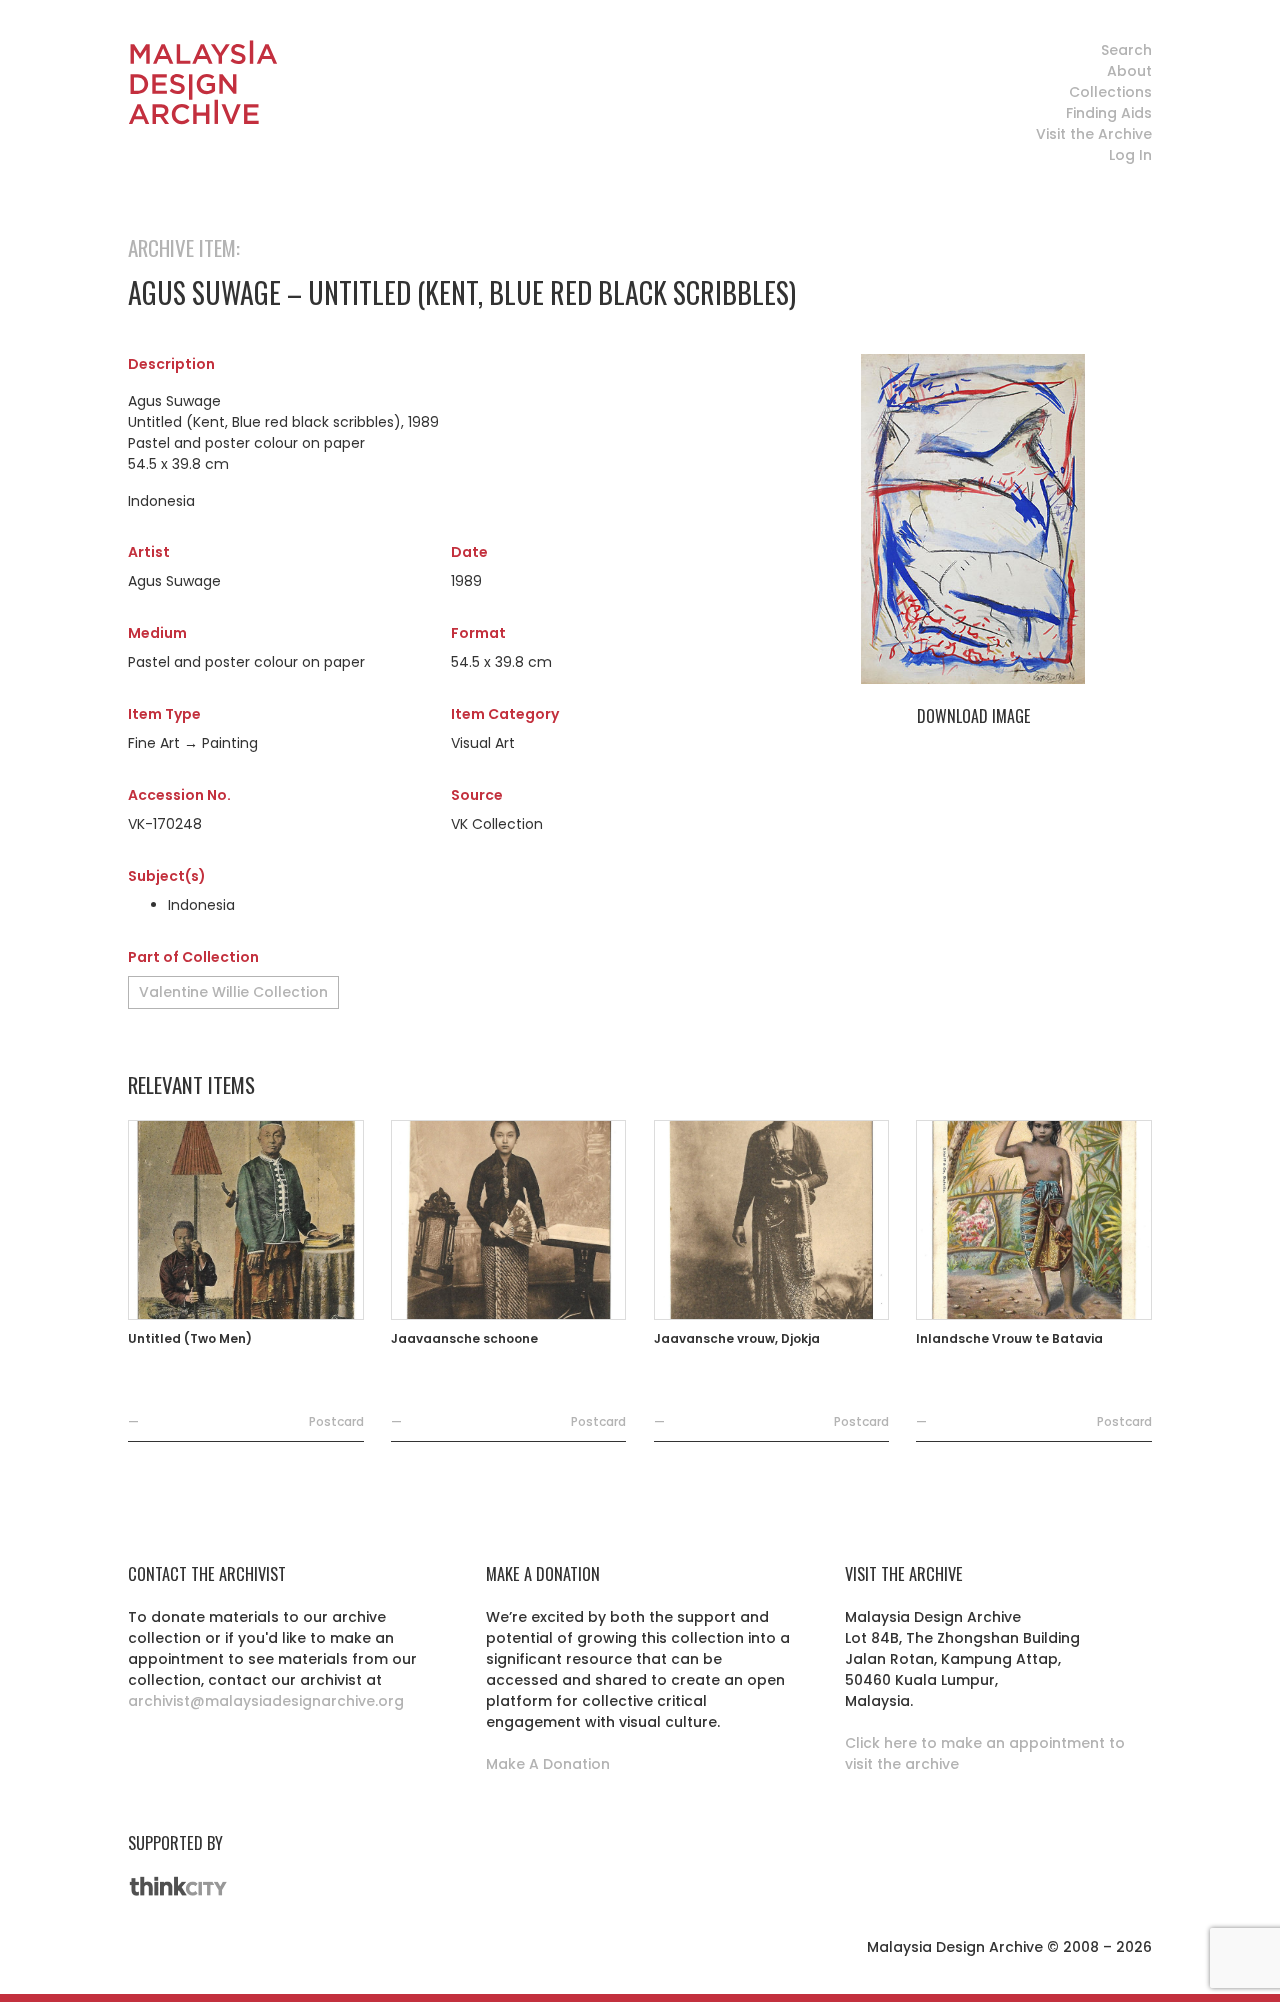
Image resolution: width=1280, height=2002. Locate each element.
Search (1126, 50)
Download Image (973, 716)
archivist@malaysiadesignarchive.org (266, 1701)
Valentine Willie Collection (233, 992)
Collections (1110, 92)
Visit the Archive (1094, 134)
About (1129, 71)
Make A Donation (548, 1764)
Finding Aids (1109, 113)
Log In (1130, 155)
